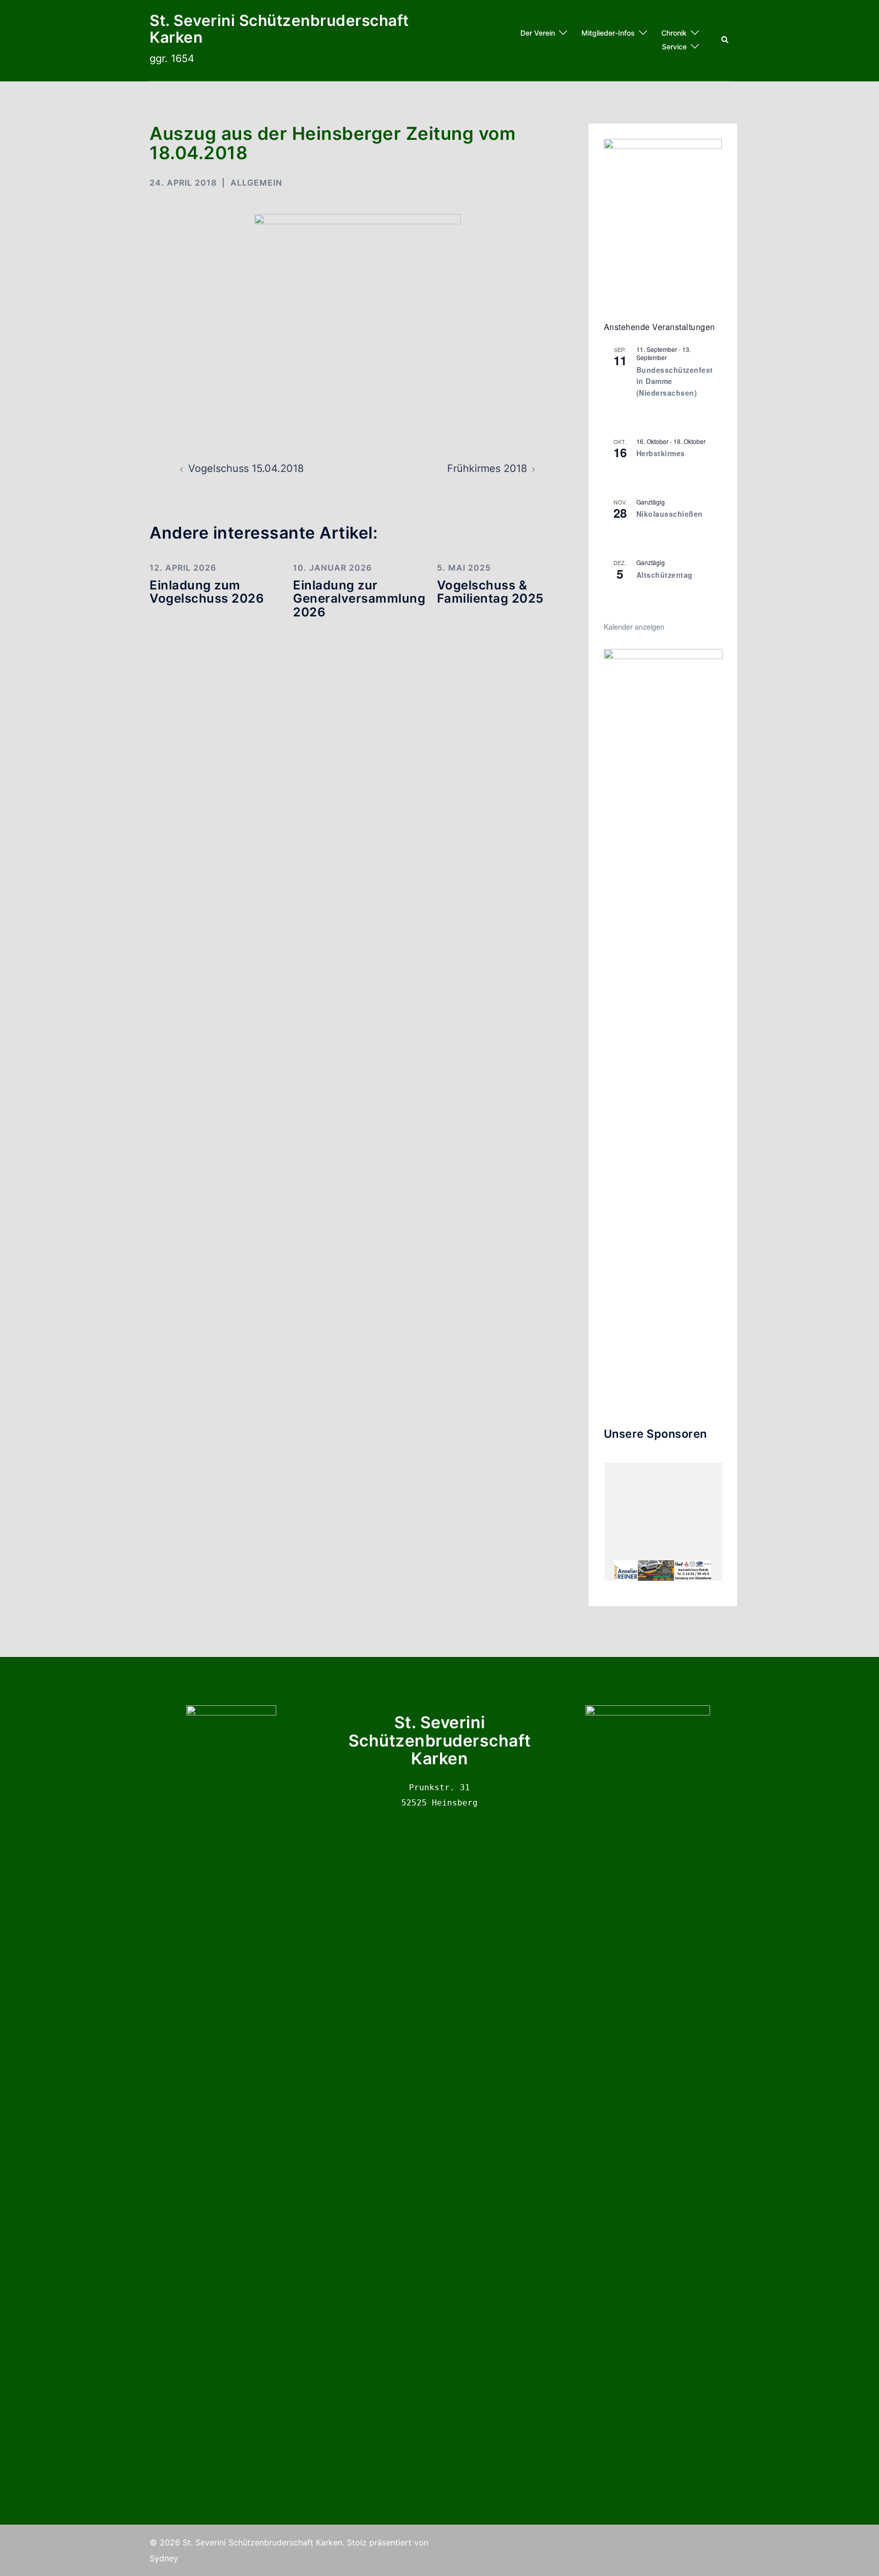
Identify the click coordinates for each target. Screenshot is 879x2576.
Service (674, 47)
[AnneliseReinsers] (619, 1571)
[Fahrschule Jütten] (656, 1571)
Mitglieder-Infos (608, 33)
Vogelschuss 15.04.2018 (246, 468)
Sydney (164, 2558)
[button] (725, 40)
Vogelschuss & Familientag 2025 (490, 592)
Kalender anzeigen (634, 627)
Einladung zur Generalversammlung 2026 (359, 599)
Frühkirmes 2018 (487, 468)
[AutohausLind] (693, 1571)
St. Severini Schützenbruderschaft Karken (279, 29)
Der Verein (538, 33)
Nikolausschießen (670, 514)
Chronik (674, 33)
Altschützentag (665, 575)
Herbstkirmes (661, 453)
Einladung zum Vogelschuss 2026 (207, 592)
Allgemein (256, 183)
